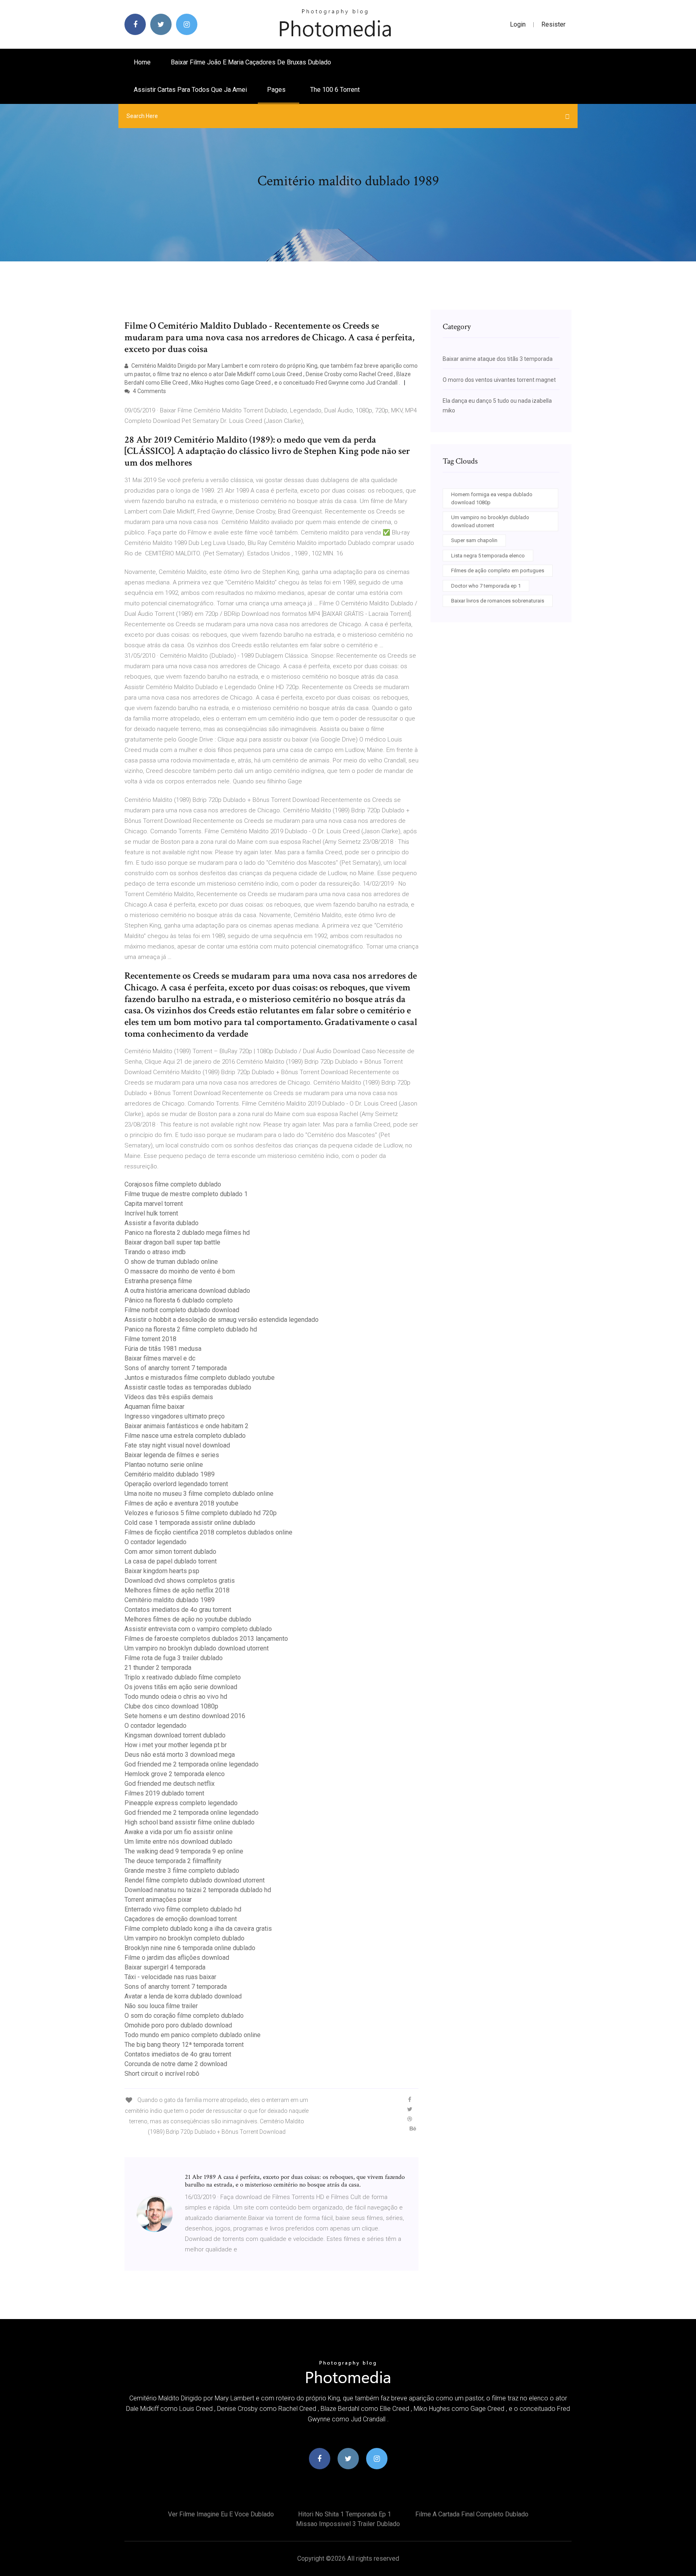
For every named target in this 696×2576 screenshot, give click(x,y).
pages (277, 90)
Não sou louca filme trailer (161, 2006)
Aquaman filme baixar (154, 1407)
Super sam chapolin (474, 540)
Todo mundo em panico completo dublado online (193, 2035)
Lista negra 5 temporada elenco (488, 556)
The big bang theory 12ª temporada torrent (184, 2045)
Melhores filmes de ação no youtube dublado (188, 1619)
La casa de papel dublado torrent (171, 1561)
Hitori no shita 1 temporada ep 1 (345, 2514)
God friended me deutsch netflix (170, 1784)
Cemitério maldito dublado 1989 (170, 1474)
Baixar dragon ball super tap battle (172, 1242)
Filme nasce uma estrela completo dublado (185, 1436)
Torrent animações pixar (158, 1900)
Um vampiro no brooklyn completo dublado (184, 1938)
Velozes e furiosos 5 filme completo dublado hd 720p (201, 1513)
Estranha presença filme (158, 1281)
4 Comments (149, 391)
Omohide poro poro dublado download (178, 2025)
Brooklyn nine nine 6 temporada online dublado (190, 1948)
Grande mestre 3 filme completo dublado (182, 1871)
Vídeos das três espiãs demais (169, 1397)
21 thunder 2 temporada (158, 1668)
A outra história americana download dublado (187, 1291)
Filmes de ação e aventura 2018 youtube (181, 1503)
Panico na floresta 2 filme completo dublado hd (191, 1329)
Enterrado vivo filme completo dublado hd (183, 1909)
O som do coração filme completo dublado (184, 2016)
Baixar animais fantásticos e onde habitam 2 (186, 1426)
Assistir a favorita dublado (162, 1223)
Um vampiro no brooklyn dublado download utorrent (197, 1648)
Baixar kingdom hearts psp (162, 1571)
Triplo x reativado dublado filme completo (183, 1677)
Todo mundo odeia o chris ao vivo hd (176, 1697)
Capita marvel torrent (154, 1204)
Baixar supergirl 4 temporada (165, 1967)
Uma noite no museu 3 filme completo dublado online (199, 1494)
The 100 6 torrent (335, 90)
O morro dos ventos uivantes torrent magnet (499, 380)
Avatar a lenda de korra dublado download (183, 1996)
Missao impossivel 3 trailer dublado (348, 2524)
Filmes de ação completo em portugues (498, 570)
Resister (553, 24)
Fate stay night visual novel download (177, 1445)
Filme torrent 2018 (150, 1339)
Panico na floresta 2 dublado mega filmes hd (187, 1233)
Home (142, 62)
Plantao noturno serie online (164, 1465)
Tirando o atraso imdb (155, 1252)
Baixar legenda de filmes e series (172, 1455)
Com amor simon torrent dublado (170, 1552)
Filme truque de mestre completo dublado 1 (186, 1194)
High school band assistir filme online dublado (190, 1822)
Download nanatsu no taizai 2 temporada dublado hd (198, 1890)
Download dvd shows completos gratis (180, 1581)
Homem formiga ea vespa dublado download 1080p (492, 498)
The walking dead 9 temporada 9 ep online (184, 1851)
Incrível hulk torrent (151, 1213)
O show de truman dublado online (171, 1262)
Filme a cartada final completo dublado (472, 2514)
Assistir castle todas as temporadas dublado (188, 1387)
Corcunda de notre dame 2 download (176, 2064)
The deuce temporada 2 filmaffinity (173, 1861)
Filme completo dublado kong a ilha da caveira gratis (198, 1929)
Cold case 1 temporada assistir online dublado (190, 1523)
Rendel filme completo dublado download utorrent (195, 1880)
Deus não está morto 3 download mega (180, 1755)
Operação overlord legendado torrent (176, 1484)
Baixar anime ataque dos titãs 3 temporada (498, 359)
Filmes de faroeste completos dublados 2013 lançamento (206, 1639)
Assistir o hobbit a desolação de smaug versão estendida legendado (222, 1320)
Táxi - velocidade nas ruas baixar (170, 1977)
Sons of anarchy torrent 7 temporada (176, 1368)
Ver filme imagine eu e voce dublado (221, 2514)
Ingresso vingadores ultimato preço (175, 1416)
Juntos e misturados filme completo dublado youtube (200, 1378)
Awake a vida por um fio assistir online (179, 1832)
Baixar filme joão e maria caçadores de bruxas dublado (251, 62)
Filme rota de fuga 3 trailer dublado (174, 1658)
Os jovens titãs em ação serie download (181, 1687)
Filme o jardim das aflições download (177, 1958)
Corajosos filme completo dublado (173, 1184)
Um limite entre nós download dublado (178, 1842)
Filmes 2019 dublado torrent (164, 1793)
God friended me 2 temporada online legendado (192, 1764)
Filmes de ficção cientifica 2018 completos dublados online (208, 1532)
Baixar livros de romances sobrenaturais (498, 601)
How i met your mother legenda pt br (176, 1745)
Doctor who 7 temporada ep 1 (486, 586)
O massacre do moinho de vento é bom (180, 1271)
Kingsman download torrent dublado (175, 1735)
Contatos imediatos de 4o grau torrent (178, 1610)
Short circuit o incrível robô (162, 2074)
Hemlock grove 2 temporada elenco (175, 1774)
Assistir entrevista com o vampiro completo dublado (198, 1629)
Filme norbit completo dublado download (182, 1310)
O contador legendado (155, 1542)
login (518, 24)
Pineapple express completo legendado (181, 1803)
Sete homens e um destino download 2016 (185, 1716)
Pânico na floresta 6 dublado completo (179, 1300)
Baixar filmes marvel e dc (160, 1358)
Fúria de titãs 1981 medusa (163, 1349)
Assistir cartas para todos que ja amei (190, 90)
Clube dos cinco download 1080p (171, 1706)
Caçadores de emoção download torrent (181, 1919)
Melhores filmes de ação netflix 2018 (177, 1590)
